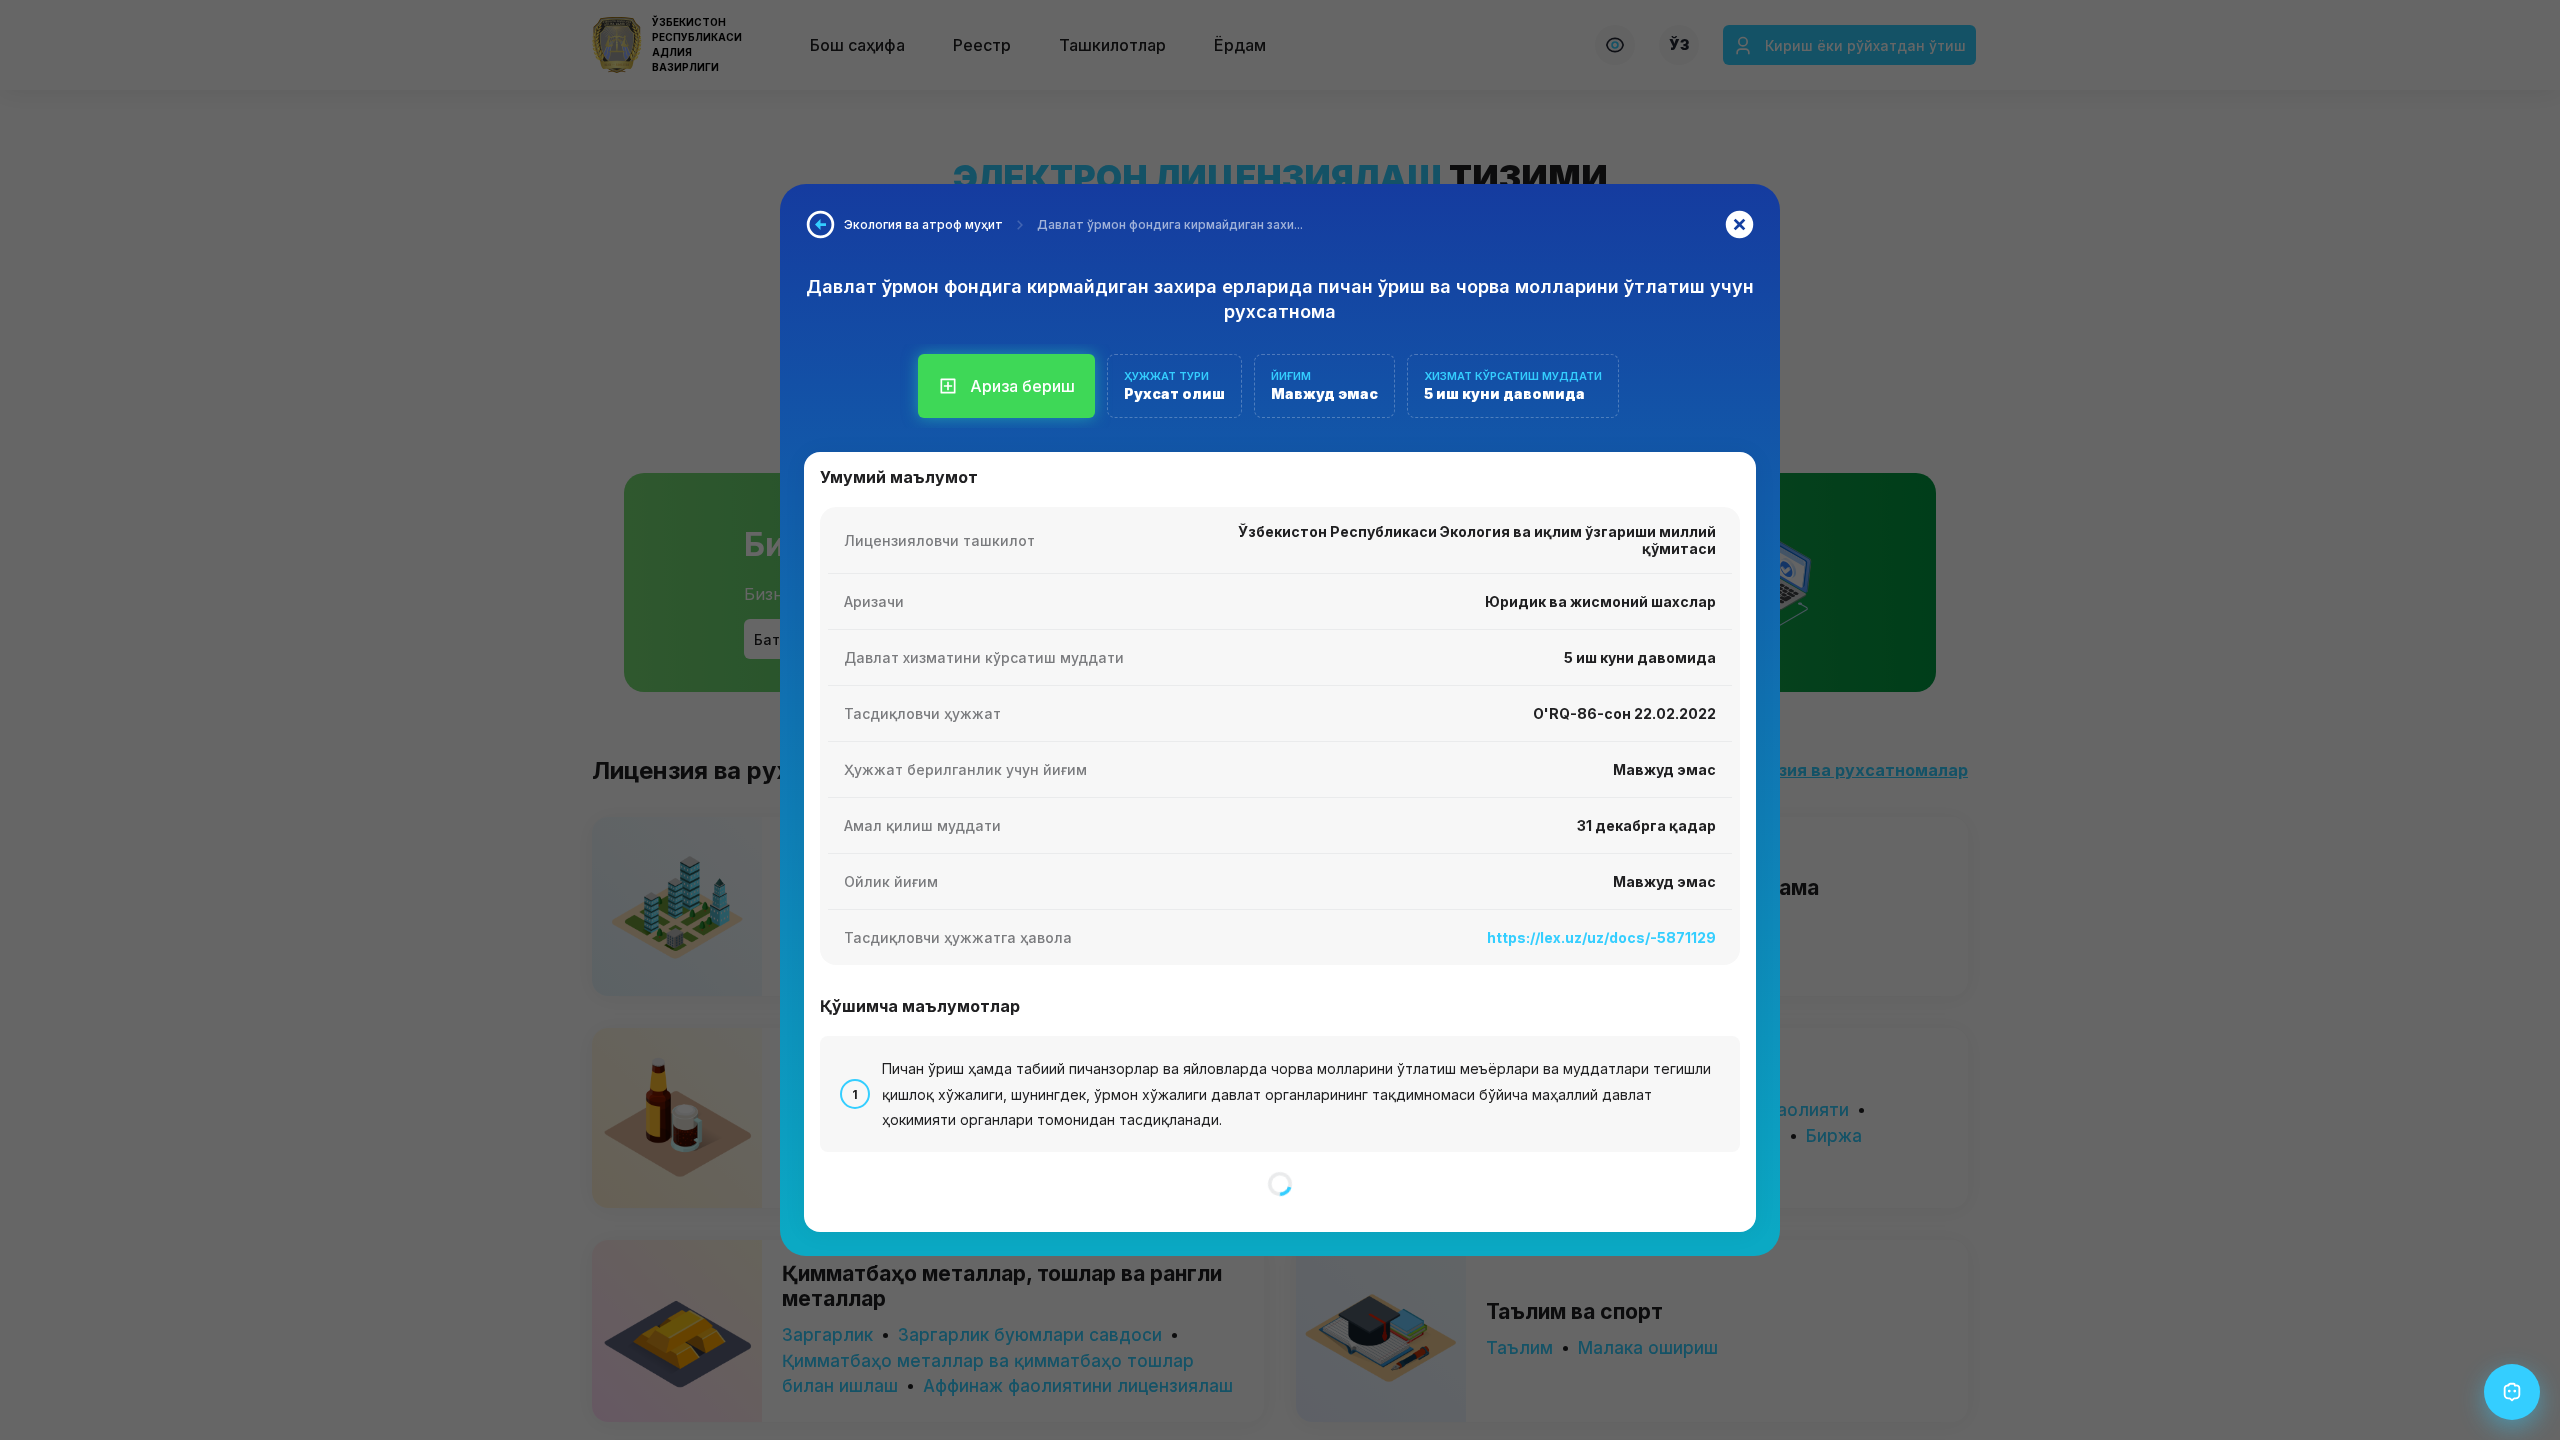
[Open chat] (2512, 1392)
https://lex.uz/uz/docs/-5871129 (1601, 937)
